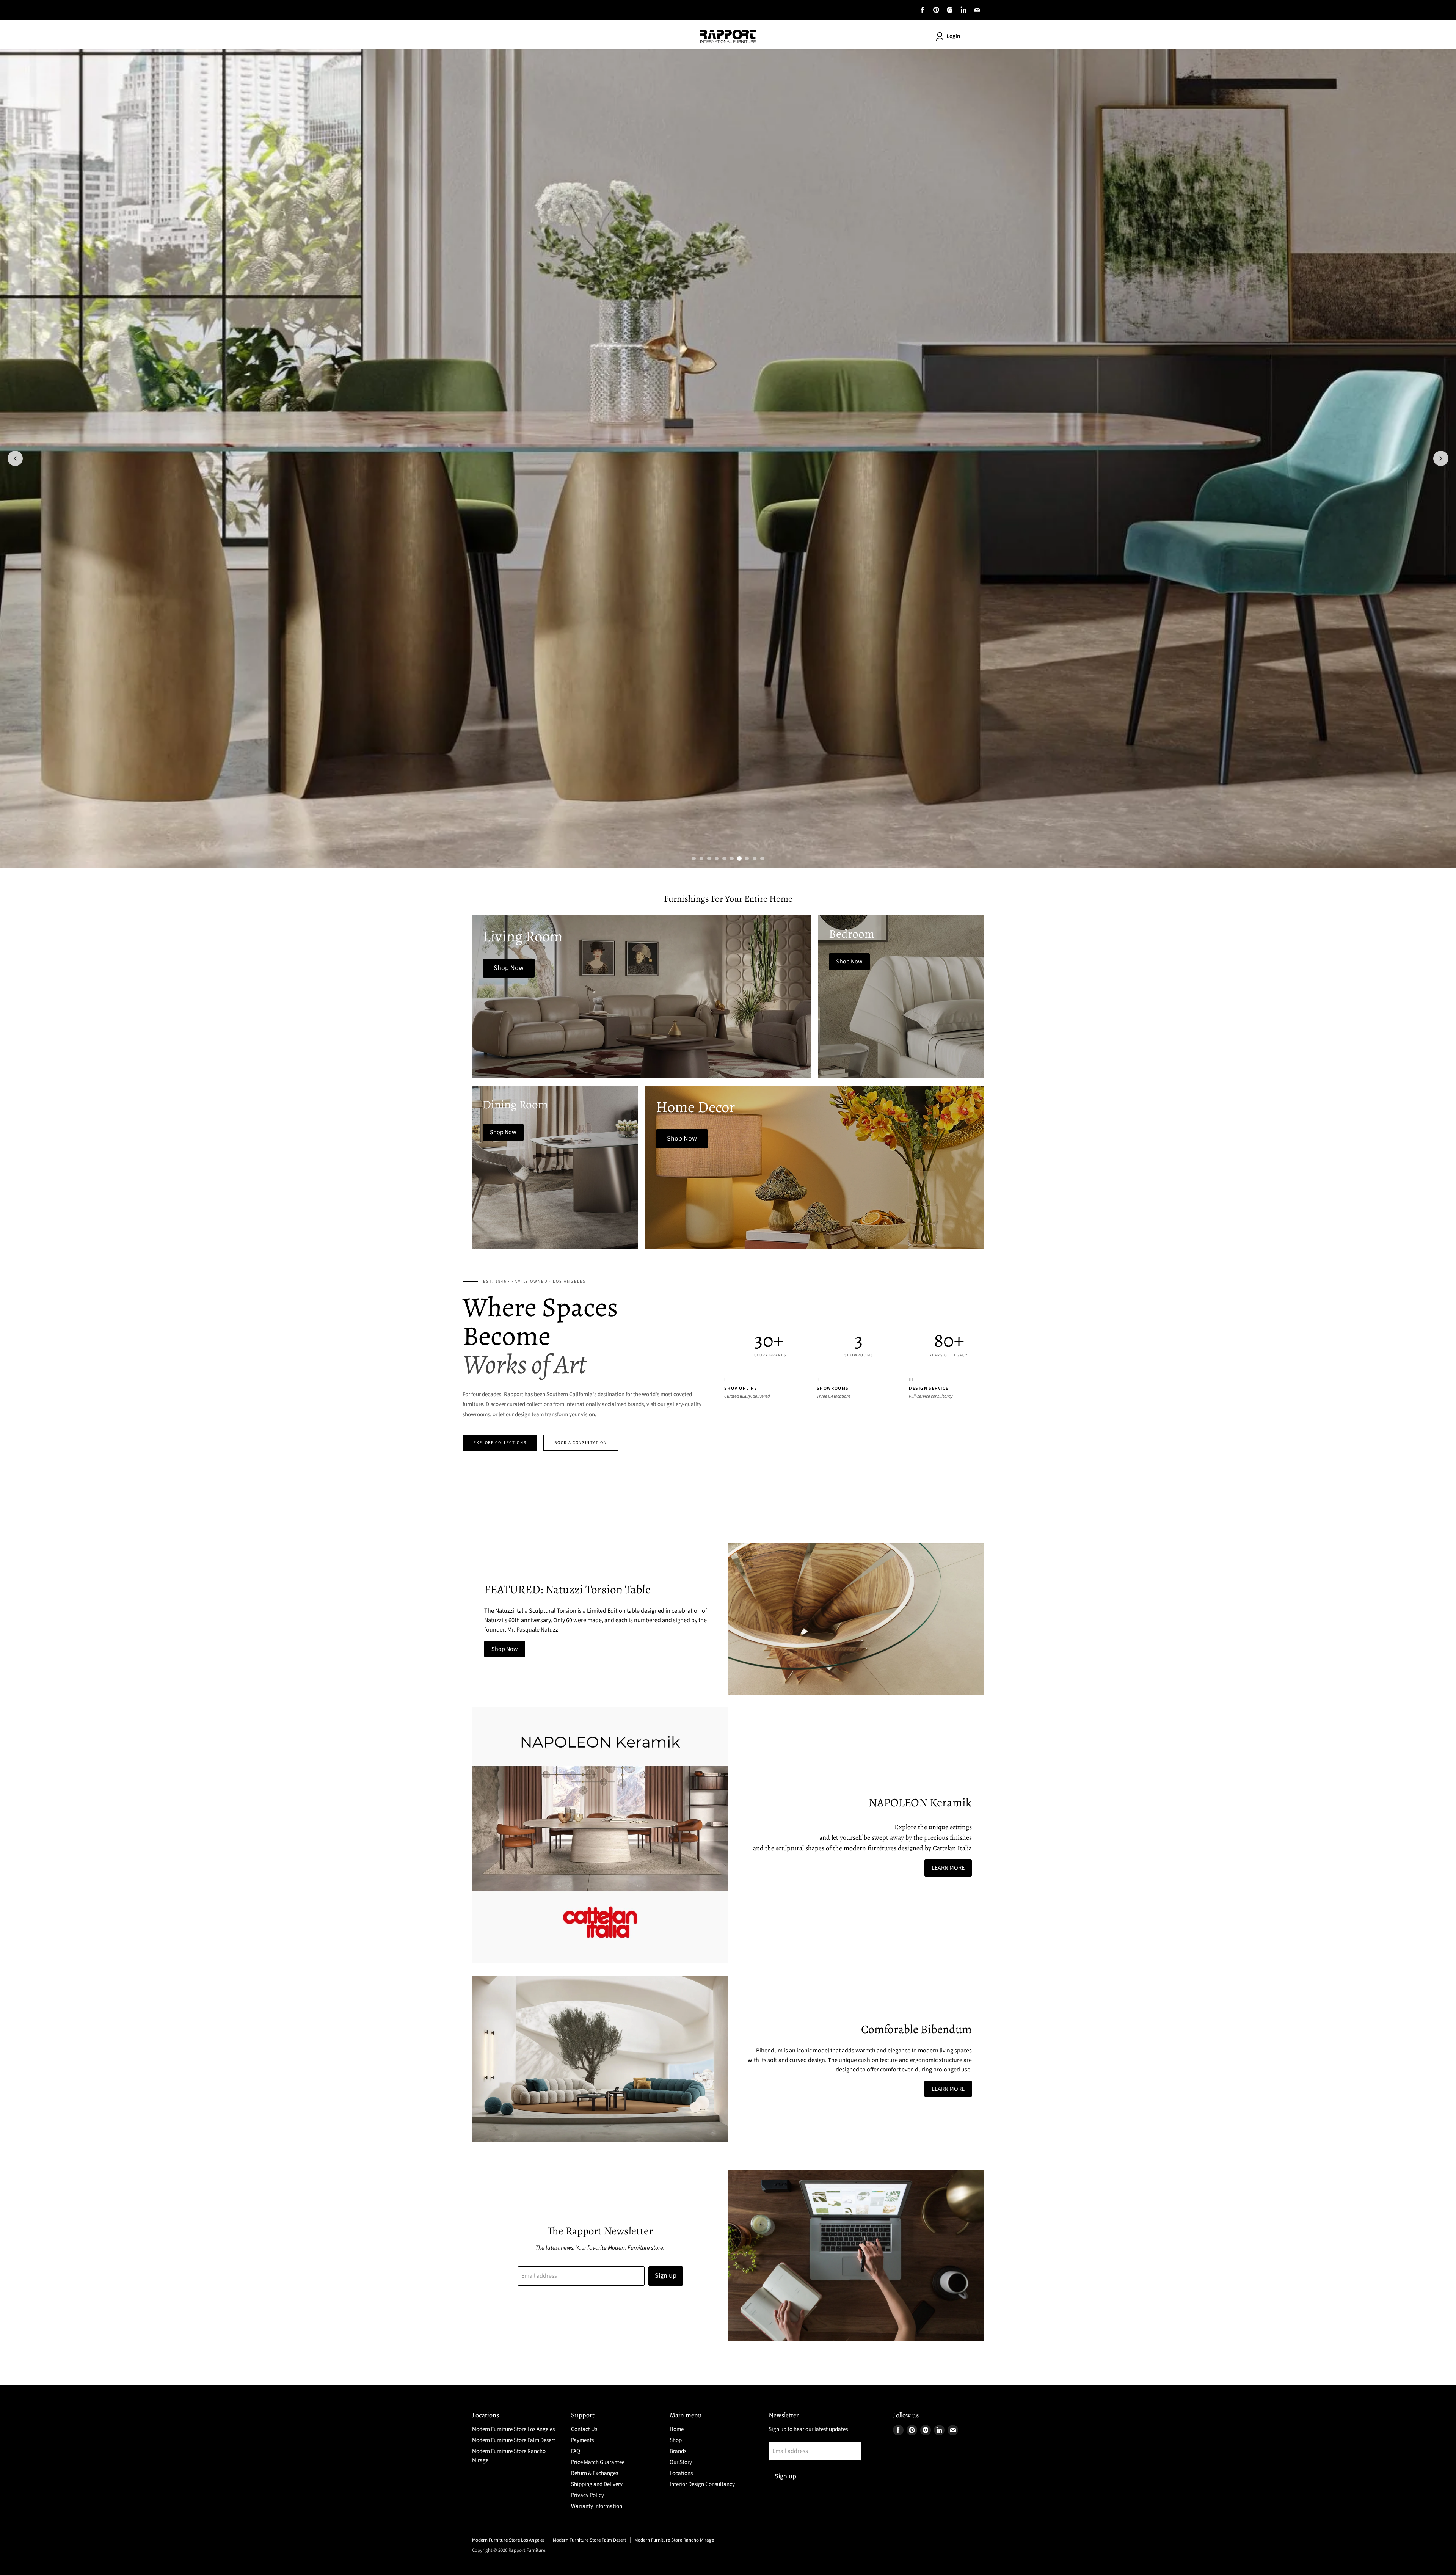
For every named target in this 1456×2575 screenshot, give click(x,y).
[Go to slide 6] (732, 858)
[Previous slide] (15, 458)
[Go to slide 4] (717, 858)
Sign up (666, 2276)
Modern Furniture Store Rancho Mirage (674, 2540)
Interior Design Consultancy (702, 2484)
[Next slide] (1441, 458)
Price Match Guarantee (598, 2462)
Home (677, 2429)
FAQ (576, 2451)
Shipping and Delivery (597, 2484)
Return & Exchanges (595, 2473)
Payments (582, 2440)
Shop (676, 2440)
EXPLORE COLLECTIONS (500, 1443)
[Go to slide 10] (762, 858)
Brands (678, 2451)
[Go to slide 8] (747, 858)
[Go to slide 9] (755, 858)
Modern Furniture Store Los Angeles (513, 2429)
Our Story (681, 2462)
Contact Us (584, 2429)
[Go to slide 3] (709, 858)
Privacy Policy (588, 2495)
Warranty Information (597, 2506)
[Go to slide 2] (701, 858)
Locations (681, 2473)
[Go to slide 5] (724, 858)
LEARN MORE (948, 1868)
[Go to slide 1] (694, 858)
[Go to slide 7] (739, 858)
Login (953, 36)
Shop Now (505, 1649)
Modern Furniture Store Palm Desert (514, 2440)
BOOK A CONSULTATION (581, 1443)
